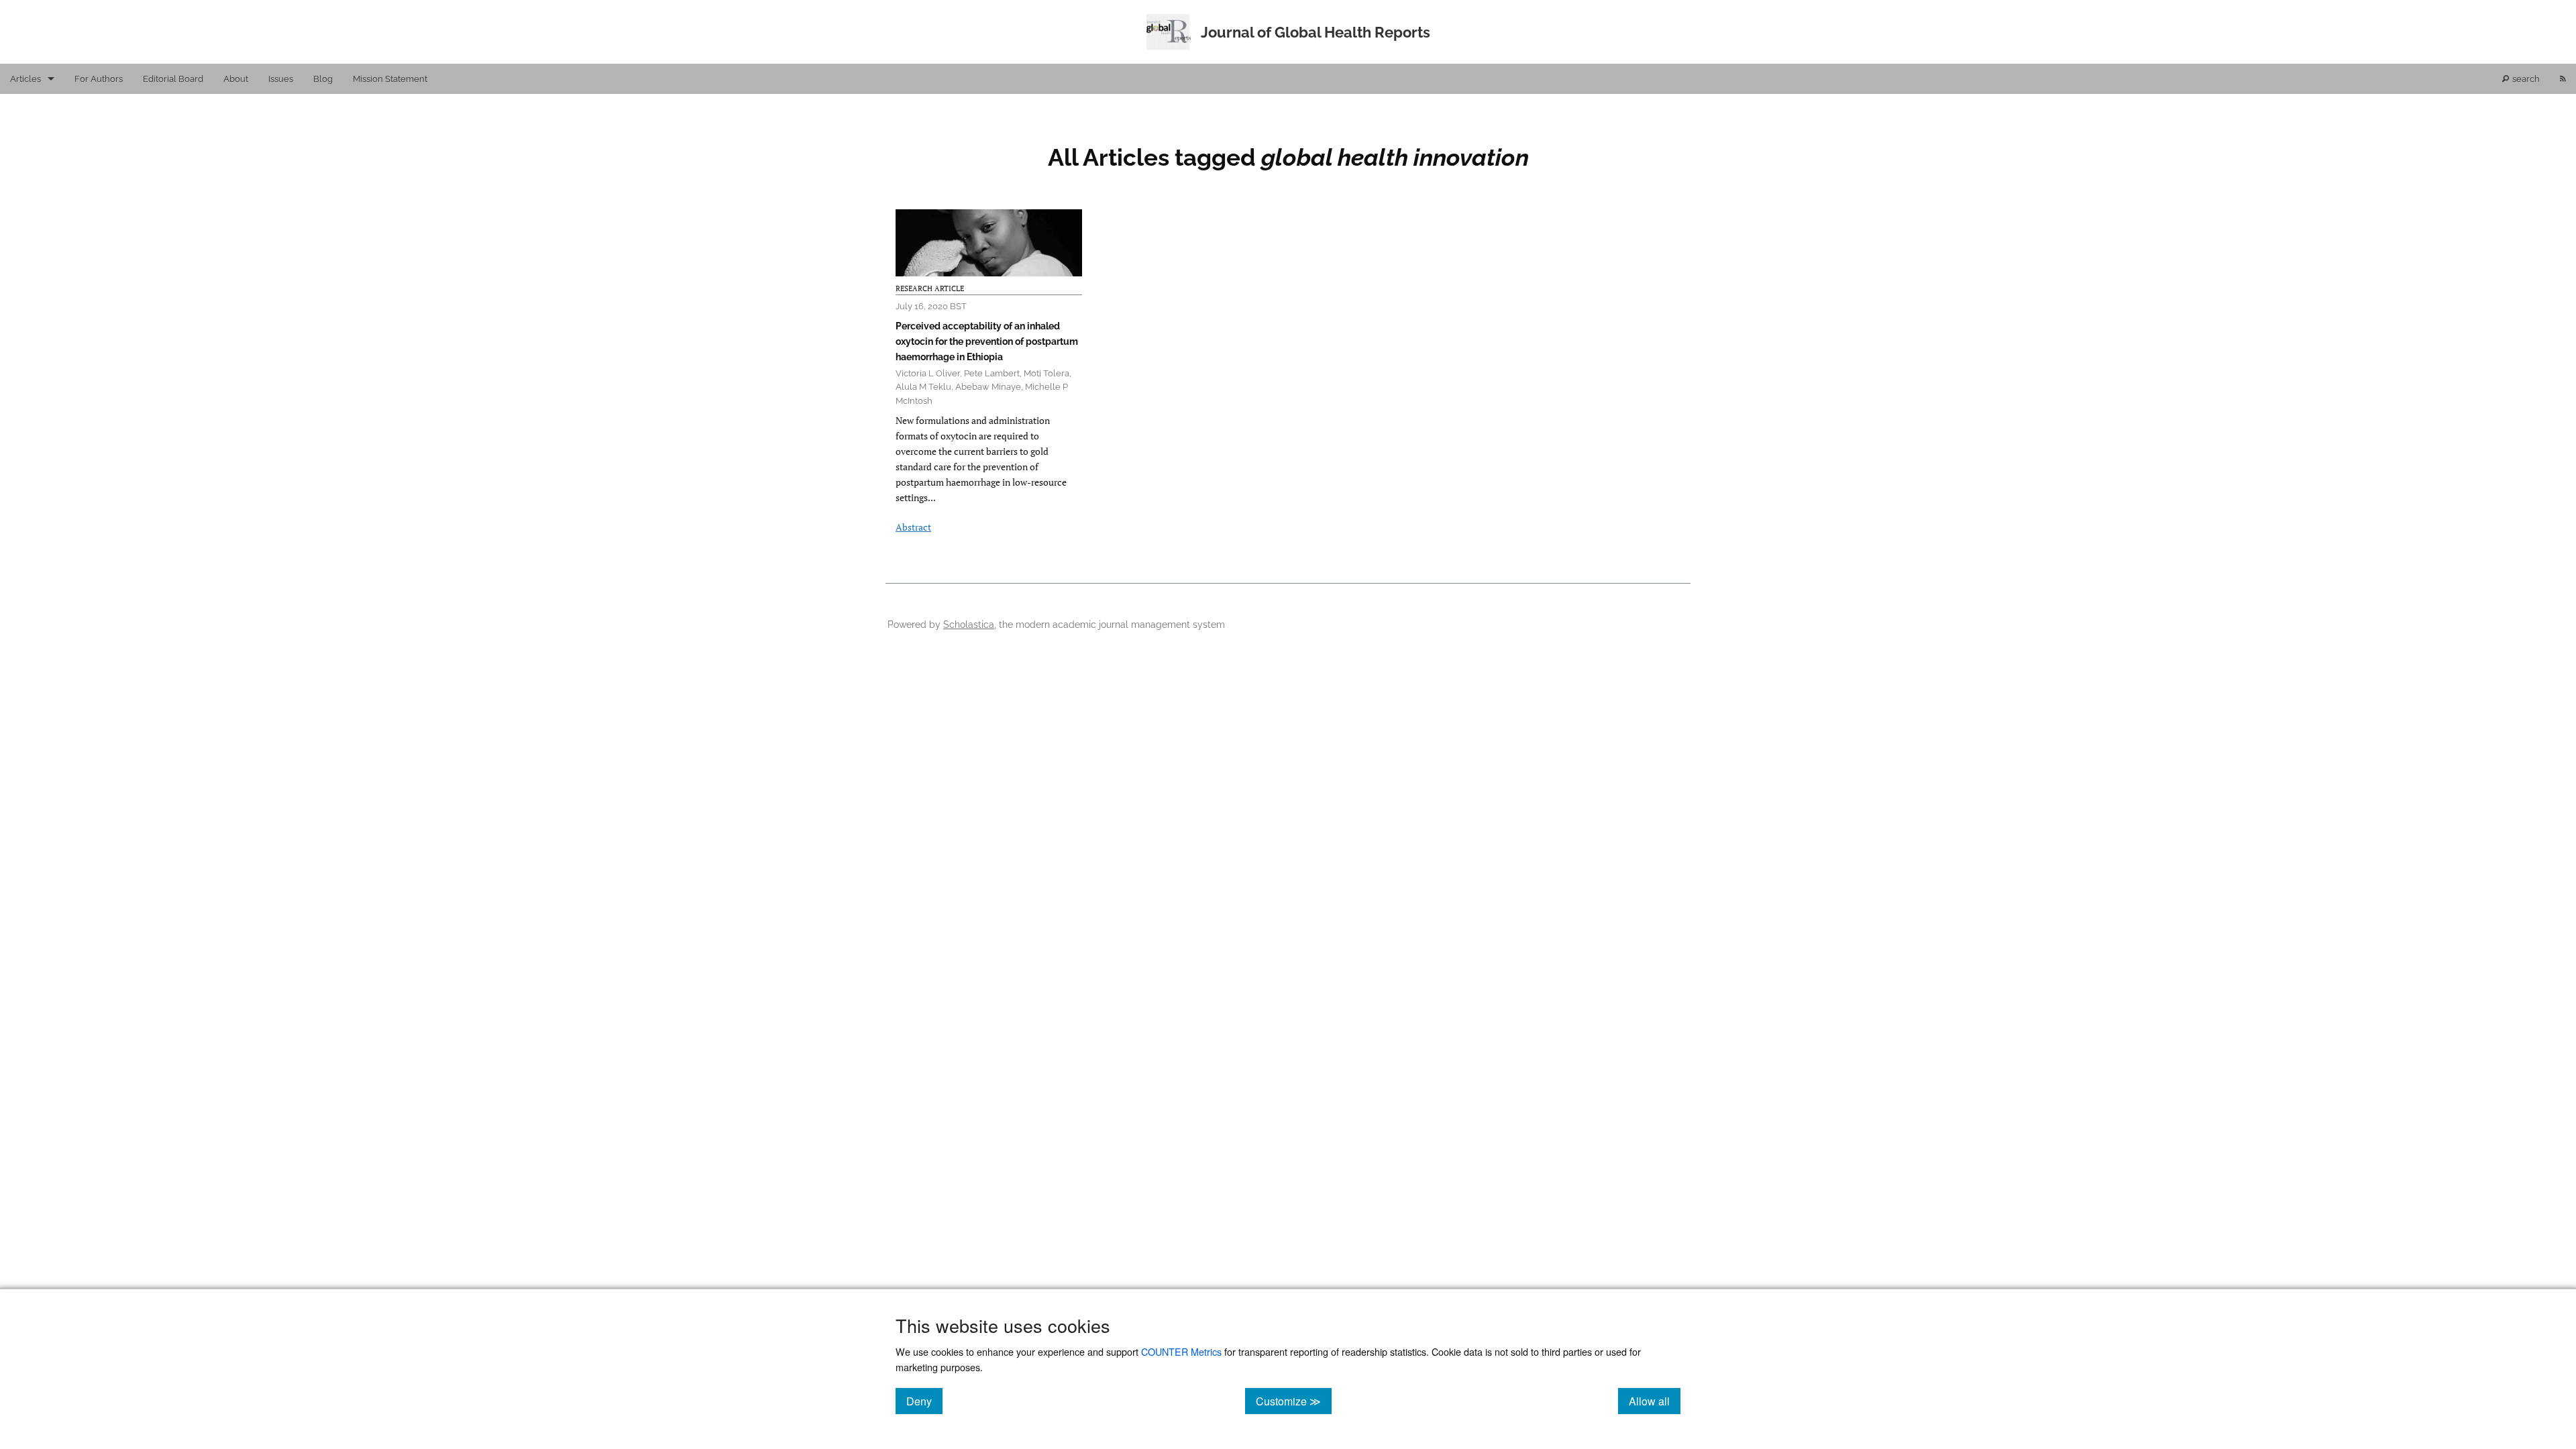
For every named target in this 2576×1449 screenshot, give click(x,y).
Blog (323, 79)
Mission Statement (390, 79)
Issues (281, 79)
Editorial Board (173, 79)
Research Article (930, 288)
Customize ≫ (1294, 1401)
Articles (25, 79)
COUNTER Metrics (1181, 1351)
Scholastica (969, 624)
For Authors (99, 79)
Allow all (1655, 1401)
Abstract (913, 527)
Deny (924, 1401)
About (236, 79)
